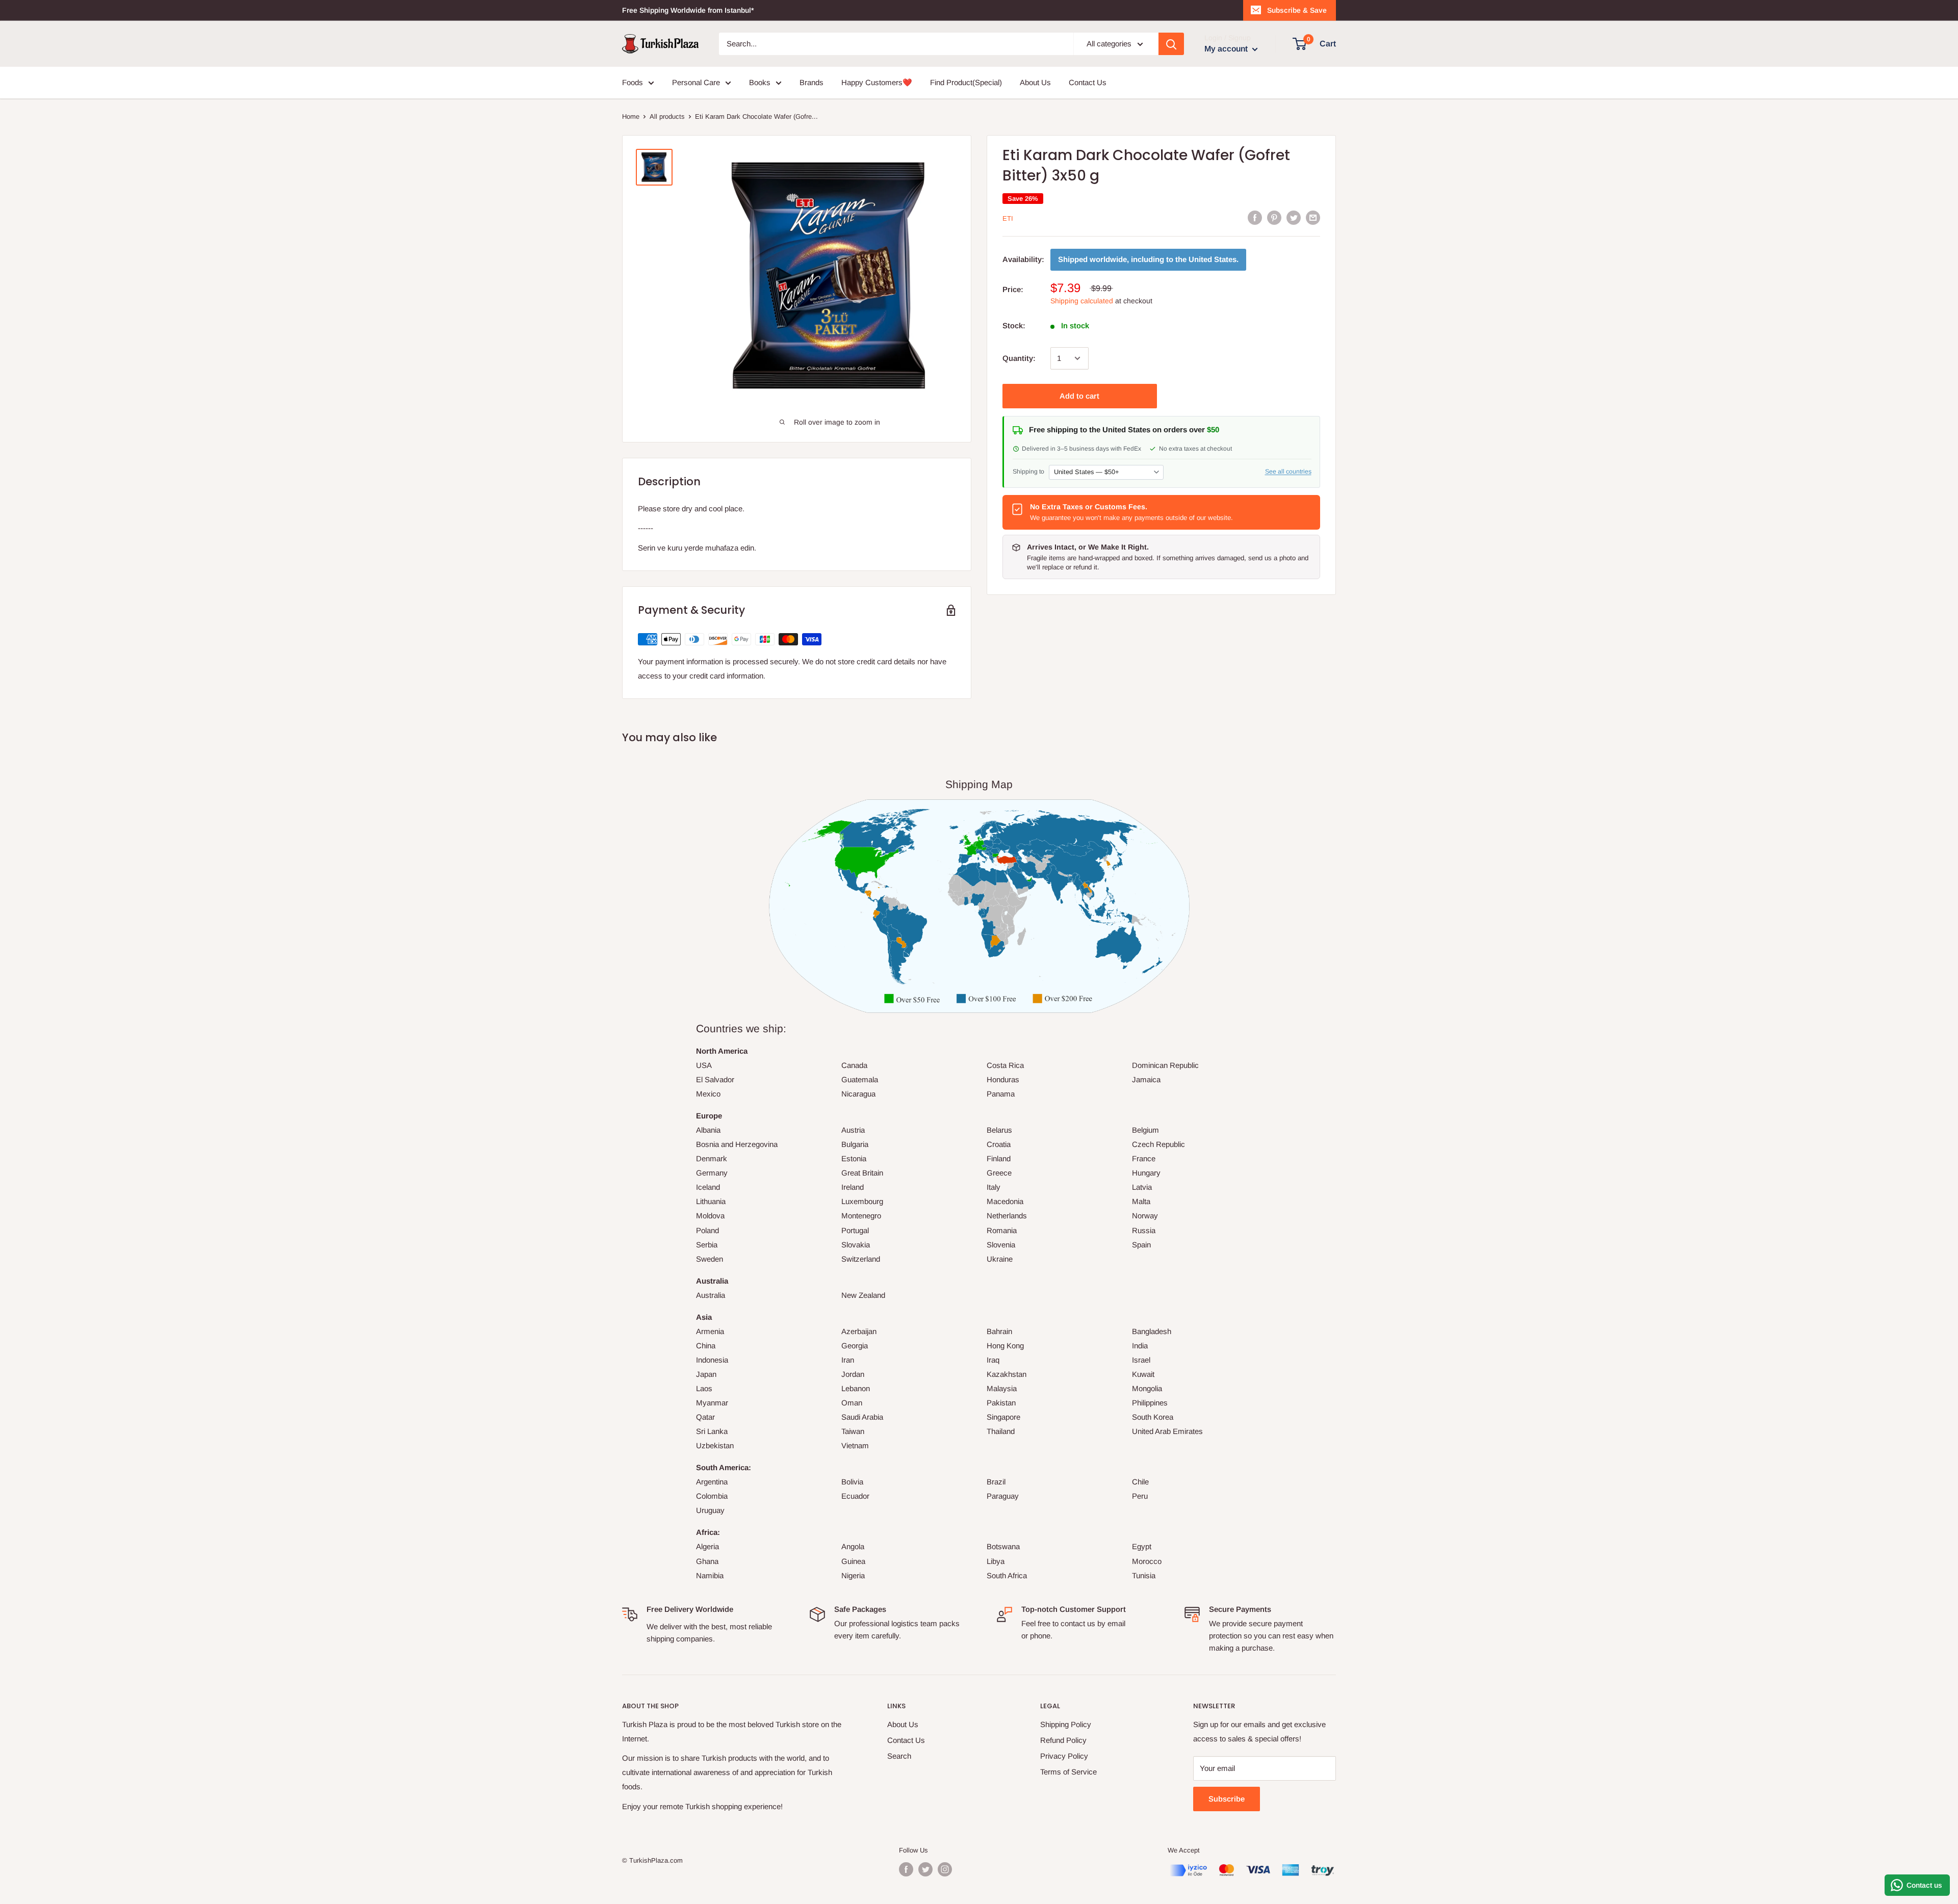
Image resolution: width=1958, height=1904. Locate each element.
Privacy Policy (1064, 1756)
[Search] (1171, 44)
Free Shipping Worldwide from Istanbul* (688, 10)
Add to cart (1079, 396)
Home (631, 116)
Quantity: (1019, 358)
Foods (633, 82)
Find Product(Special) (966, 82)
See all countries (1288, 472)
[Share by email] (1313, 217)
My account (1227, 49)
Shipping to (1028, 472)
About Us (1035, 82)
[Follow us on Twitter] (925, 1869)
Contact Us (1088, 82)
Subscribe (1227, 1799)
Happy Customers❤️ (877, 82)
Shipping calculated (1082, 301)
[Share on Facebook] (1255, 217)
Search (899, 1756)
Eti (1008, 218)
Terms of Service (1068, 1772)
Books (760, 82)
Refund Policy (1063, 1740)
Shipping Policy (1066, 1724)
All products (667, 116)
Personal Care (696, 82)
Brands (811, 82)
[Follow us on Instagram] (945, 1869)
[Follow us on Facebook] (906, 1869)
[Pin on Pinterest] (1274, 217)
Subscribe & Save (1297, 10)
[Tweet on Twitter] (1294, 217)
